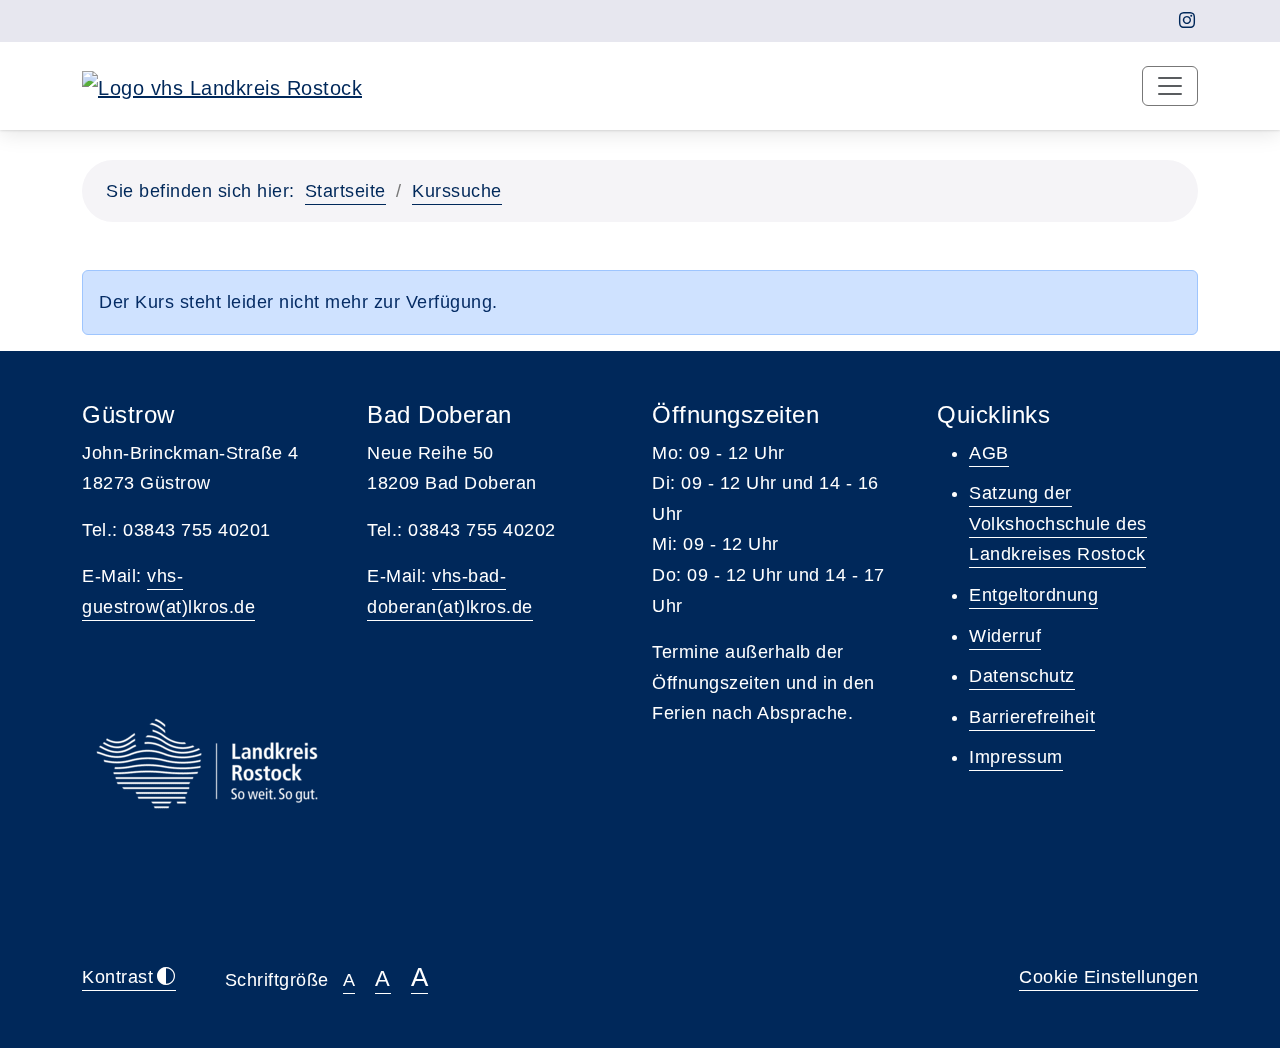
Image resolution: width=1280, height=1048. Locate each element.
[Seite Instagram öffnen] (1187, 20)
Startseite (345, 191)
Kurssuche (457, 191)
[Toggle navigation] (1170, 86)
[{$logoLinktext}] (222, 86)
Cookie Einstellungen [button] (1108, 977)
